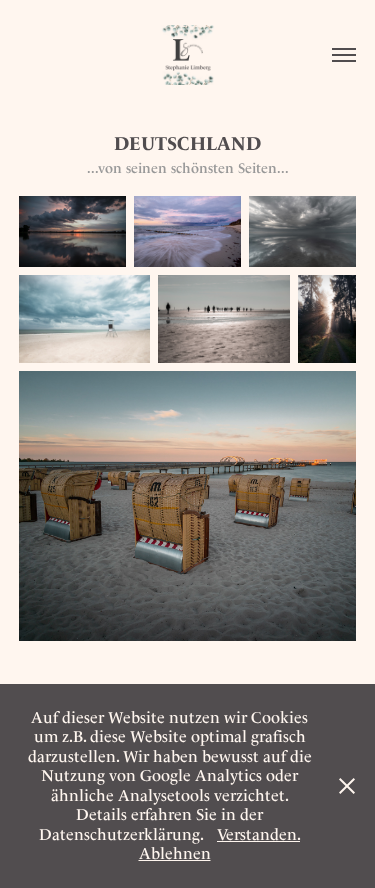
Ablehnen (175, 853)
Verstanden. (258, 834)
